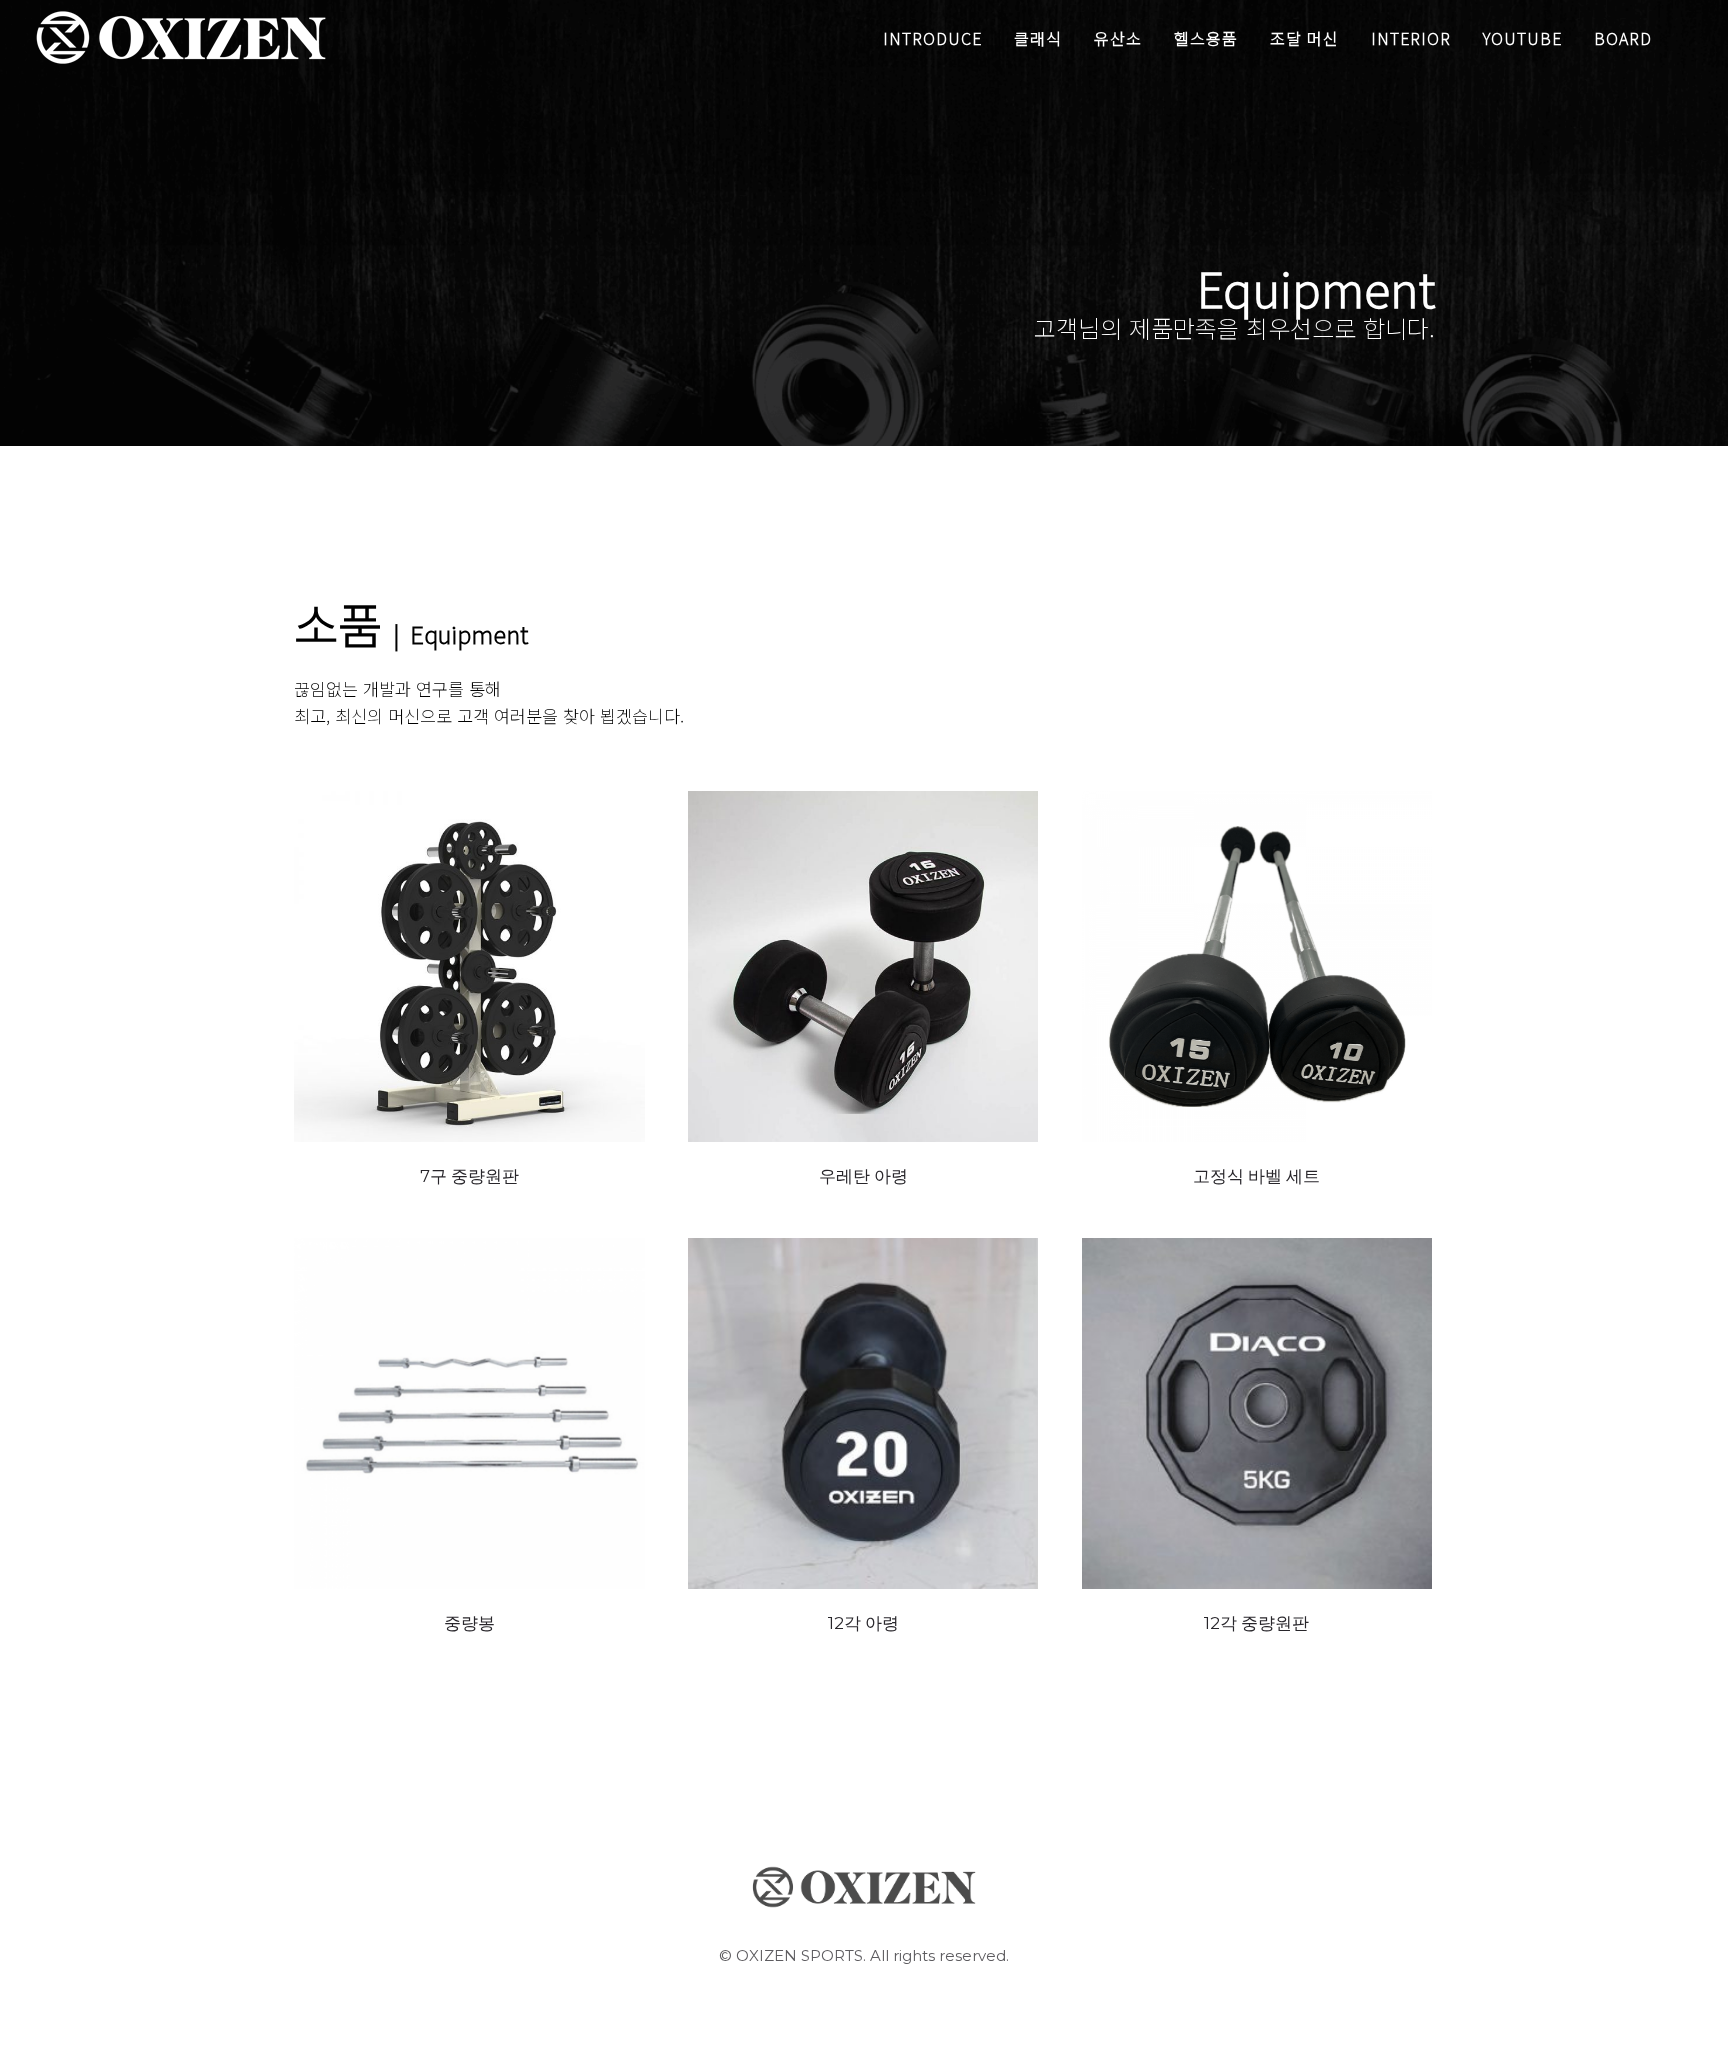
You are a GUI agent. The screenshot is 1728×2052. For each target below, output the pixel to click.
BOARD (1623, 38)
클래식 (1038, 38)
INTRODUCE (932, 38)
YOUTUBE (1522, 38)
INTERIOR (1411, 38)
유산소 (1118, 38)
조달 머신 (1304, 38)
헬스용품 (1206, 38)
